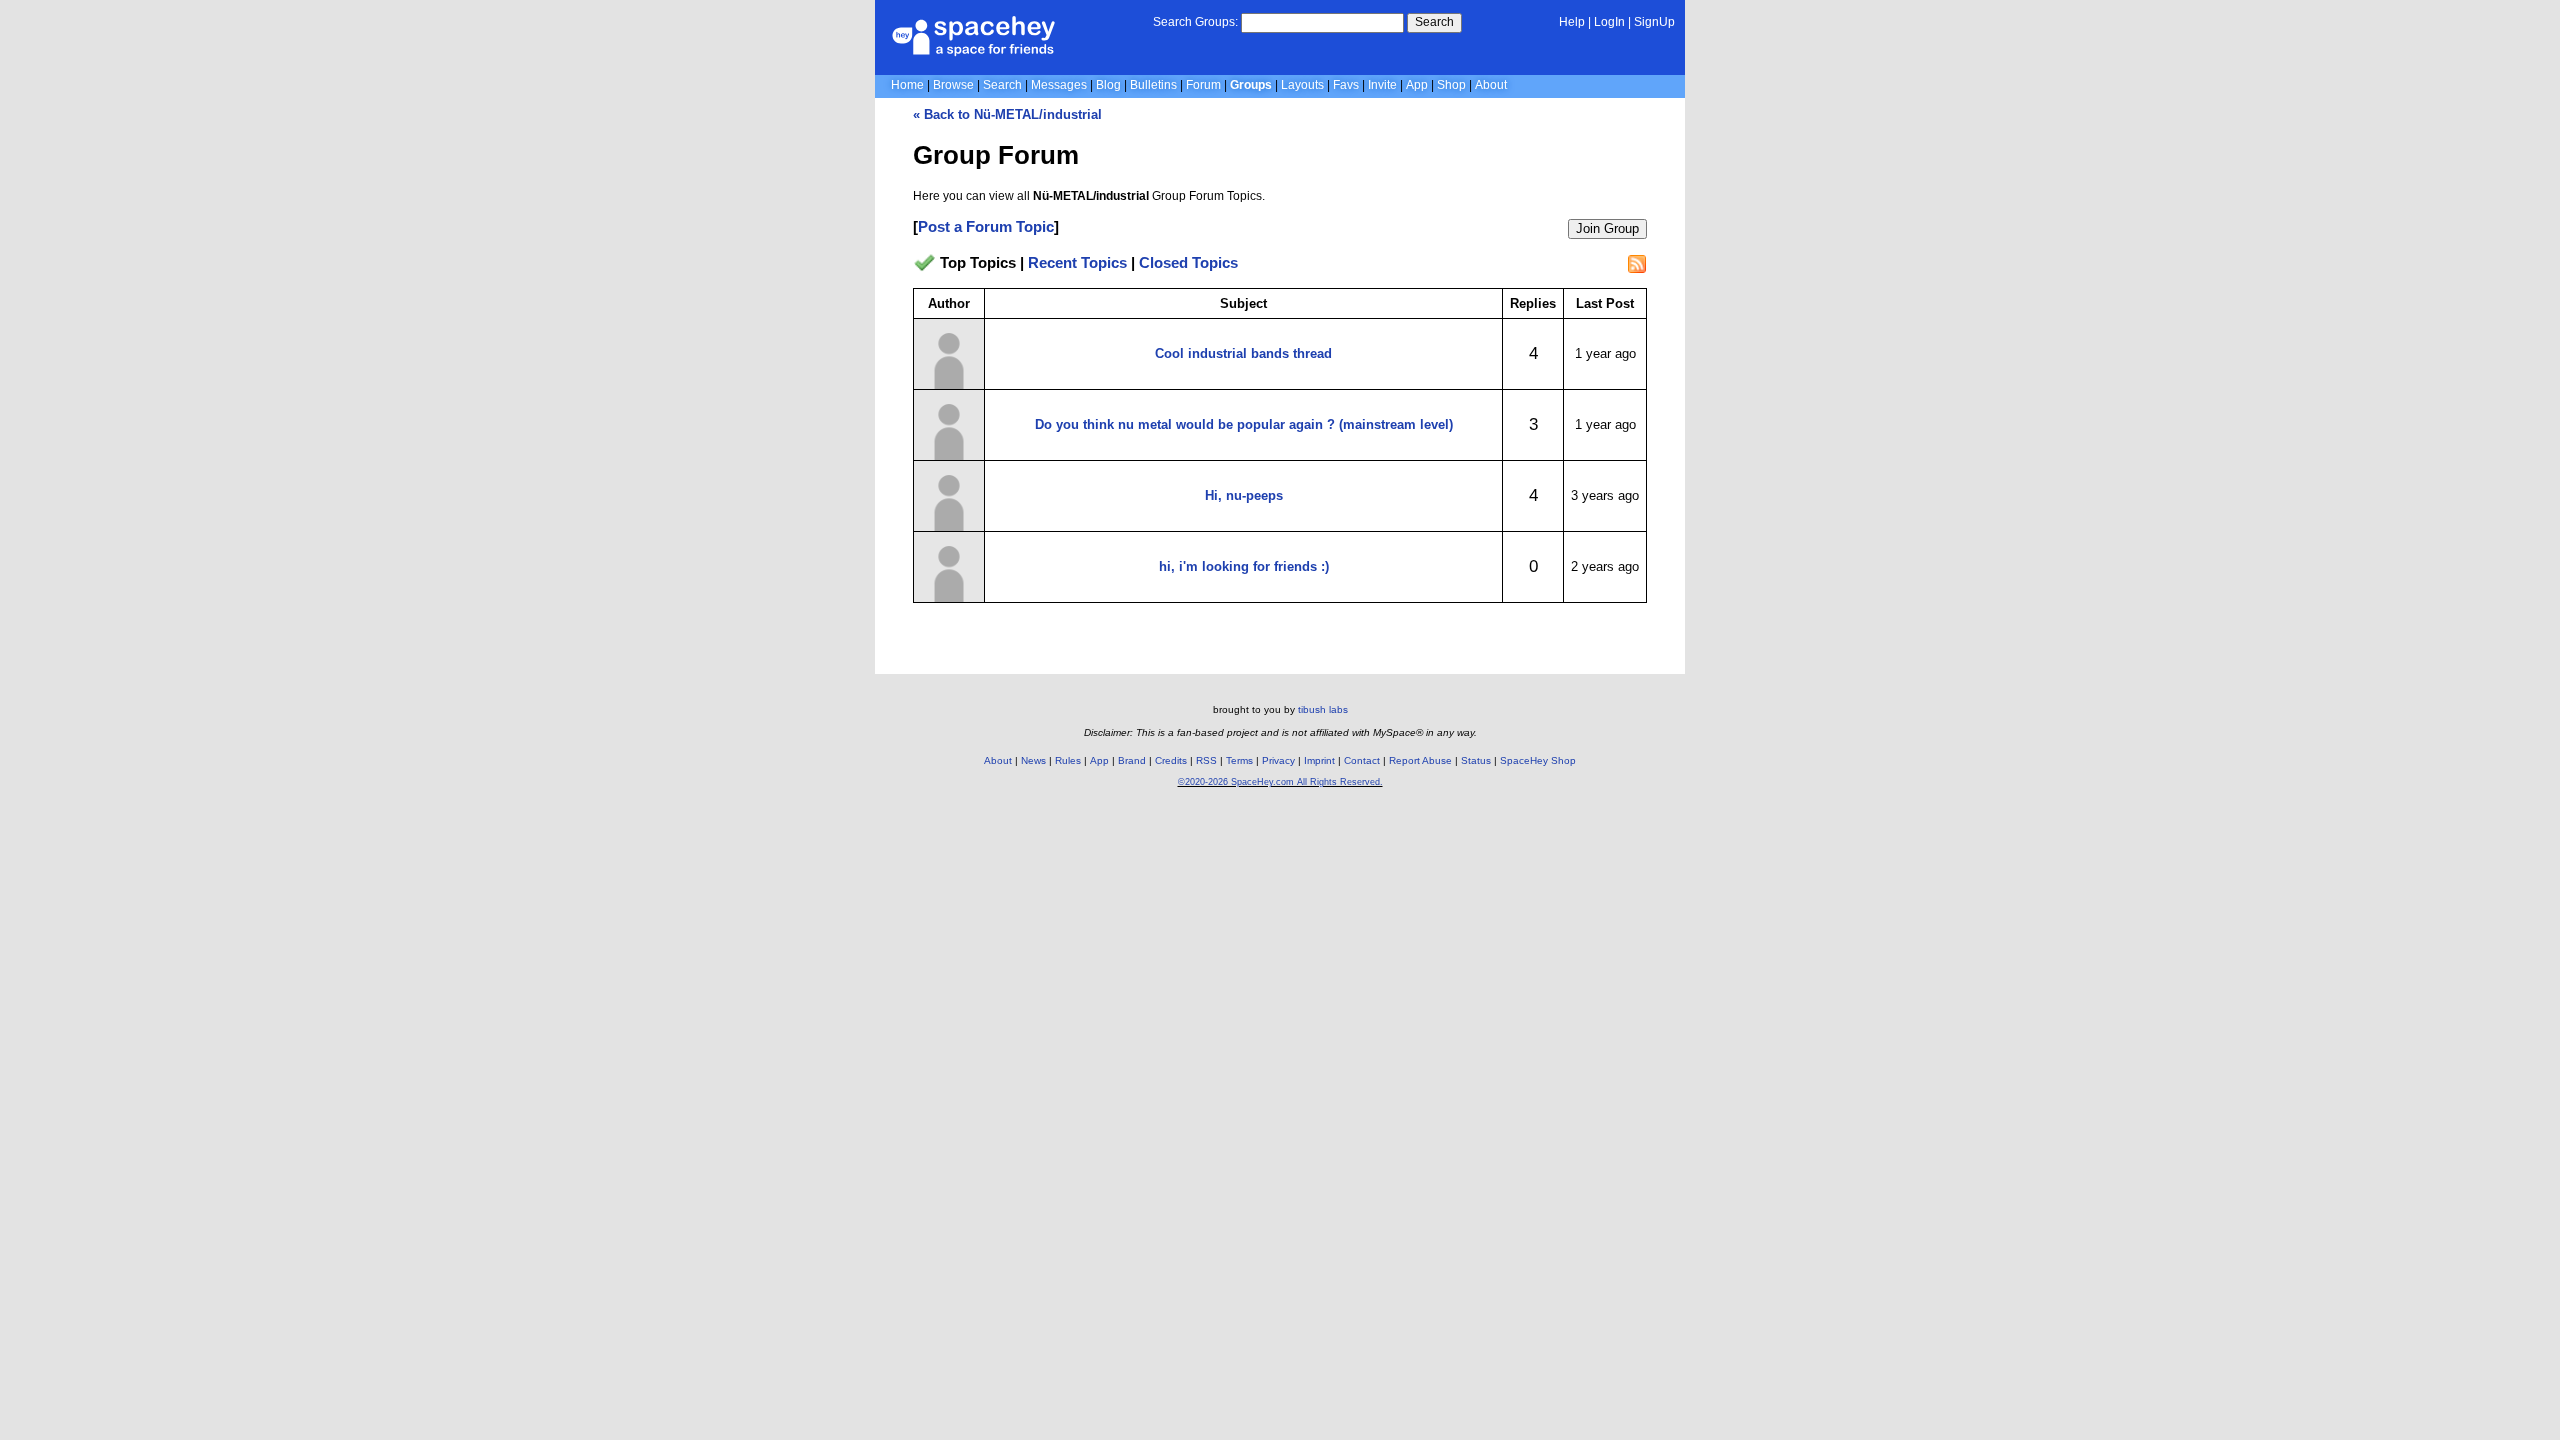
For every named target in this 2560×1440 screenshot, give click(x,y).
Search (1434, 22)
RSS (1206, 760)
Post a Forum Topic (986, 226)
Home (907, 85)
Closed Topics (1188, 262)
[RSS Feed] (1637, 264)
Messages (1059, 85)
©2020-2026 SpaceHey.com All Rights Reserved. (1280, 782)
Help (1572, 22)
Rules (1068, 760)
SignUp (1654, 22)
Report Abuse (1420, 760)
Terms (1239, 760)
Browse (953, 85)
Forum (1203, 85)
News (1033, 760)
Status (1476, 760)
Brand (1132, 760)
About (1491, 85)
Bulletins (1153, 85)
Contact (1362, 760)
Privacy (1278, 760)
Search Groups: (1195, 22)
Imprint (1319, 760)
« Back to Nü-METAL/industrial (1007, 114)
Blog (1108, 85)
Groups (1251, 85)
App (1417, 85)
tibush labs (1323, 709)
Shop (1451, 85)
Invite (1382, 85)
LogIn (1609, 22)
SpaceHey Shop (1538, 760)
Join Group (1607, 228)
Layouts (1302, 85)
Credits (1171, 760)
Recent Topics (1077, 262)
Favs (1346, 85)
